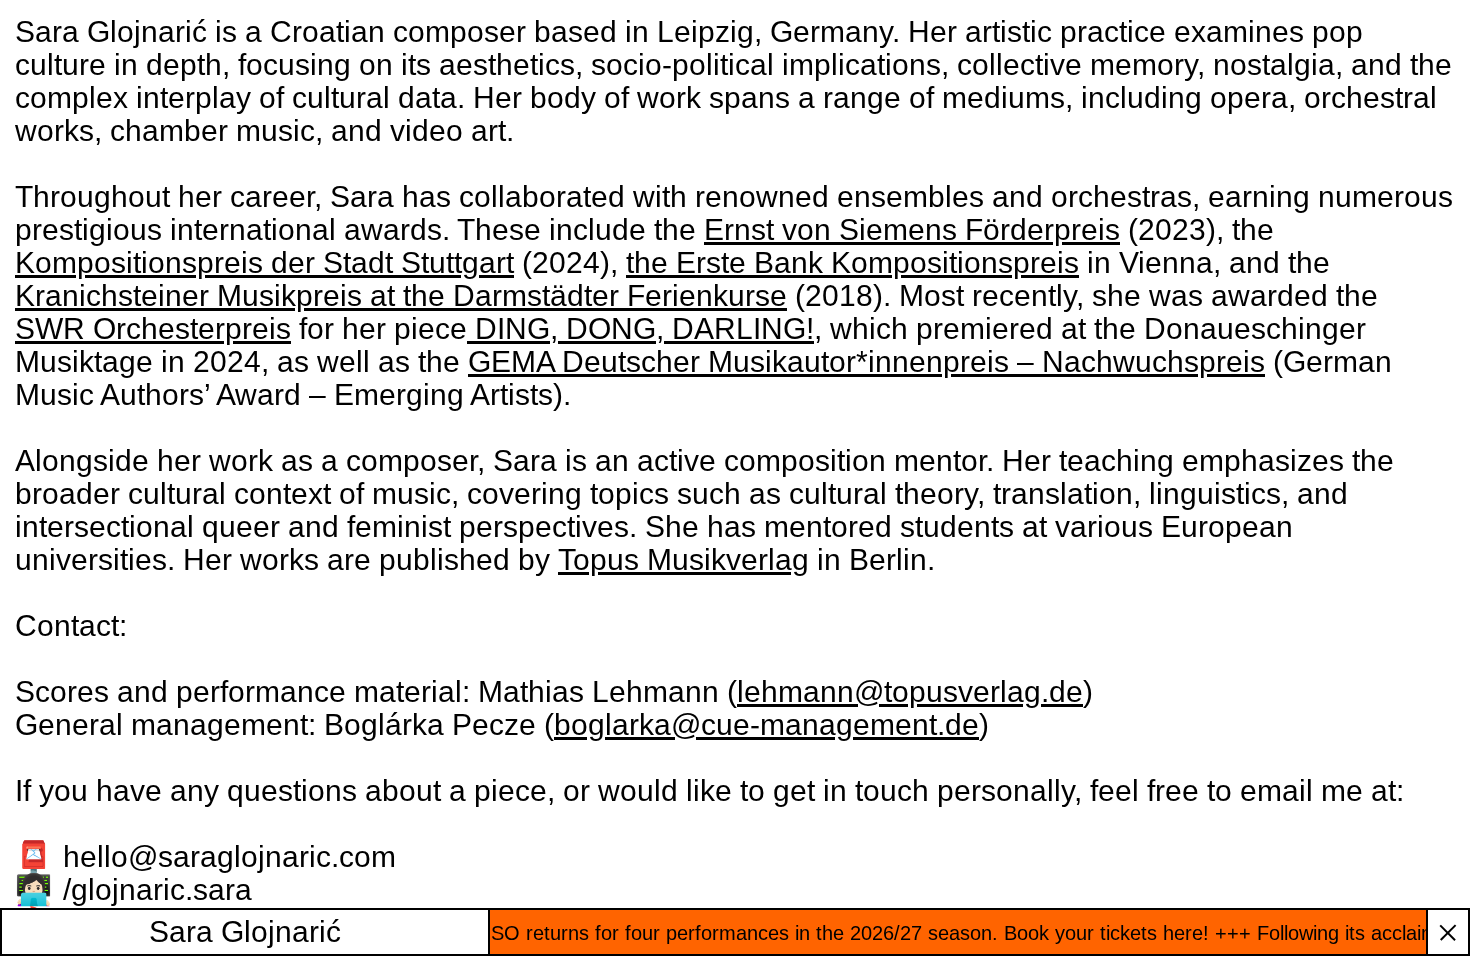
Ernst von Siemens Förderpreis (912, 229)
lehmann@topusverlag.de (910, 691)
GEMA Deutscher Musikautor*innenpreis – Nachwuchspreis (866, 361)
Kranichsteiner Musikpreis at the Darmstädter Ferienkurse (401, 295)
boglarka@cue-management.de (766, 724)
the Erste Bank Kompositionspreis (852, 262)
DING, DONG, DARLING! (640, 328)
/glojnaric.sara (157, 889)
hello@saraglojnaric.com (229, 856)
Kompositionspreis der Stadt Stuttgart (264, 262)
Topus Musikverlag (683, 559)
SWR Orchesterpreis (153, 328)
